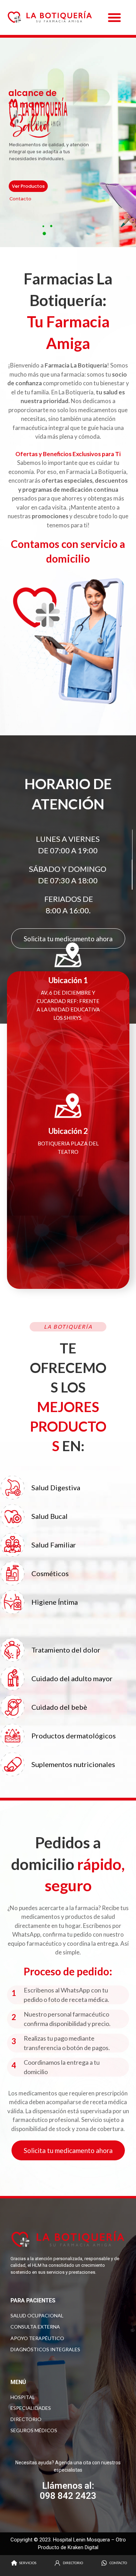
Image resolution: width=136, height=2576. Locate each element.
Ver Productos (28, 186)
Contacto (20, 199)
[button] (114, 17)
